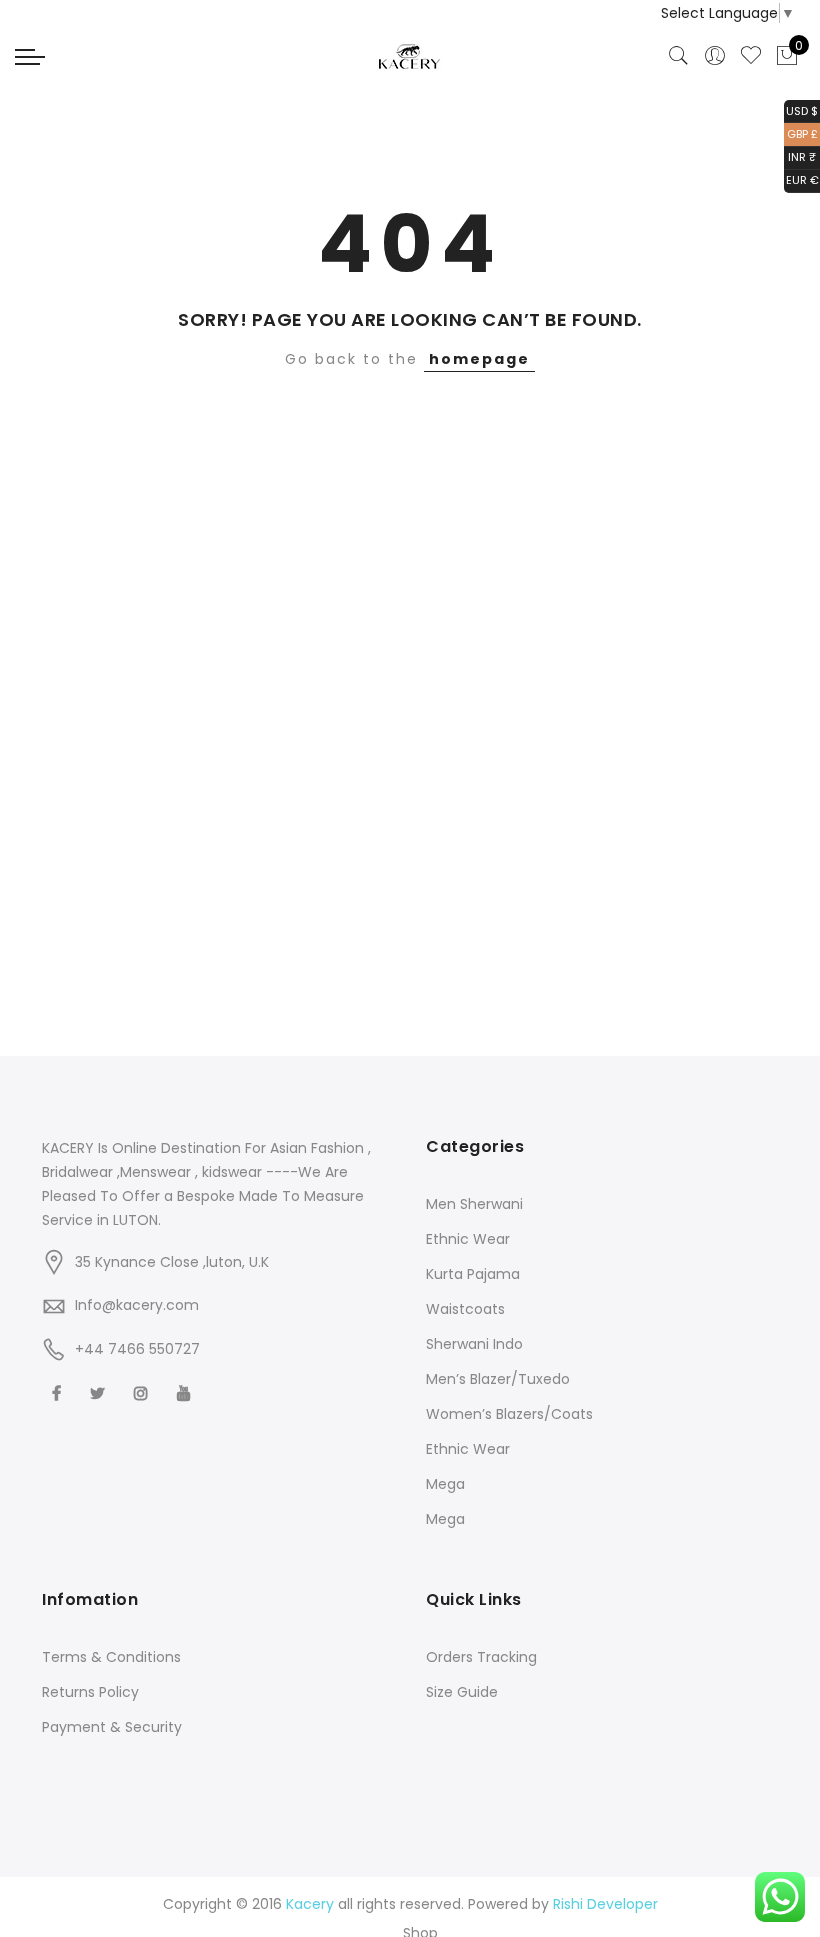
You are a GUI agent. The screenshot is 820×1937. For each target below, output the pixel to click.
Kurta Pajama (473, 1274)
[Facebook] (59, 1392)
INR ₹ (800, 156)
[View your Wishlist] (751, 56)
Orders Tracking (481, 1657)
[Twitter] (100, 1392)
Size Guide (462, 1692)
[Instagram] (143, 1392)
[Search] (679, 56)
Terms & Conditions (111, 1657)
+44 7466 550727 (137, 1349)
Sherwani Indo (474, 1344)
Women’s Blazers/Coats (509, 1414)
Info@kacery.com (137, 1305)
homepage (479, 359)
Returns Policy (90, 1692)
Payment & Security (112, 1727)
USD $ (801, 109)
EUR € (801, 179)
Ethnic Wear (468, 1239)
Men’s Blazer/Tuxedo (498, 1379)
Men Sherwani (474, 1204)
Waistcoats (465, 1309)
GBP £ (801, 132)
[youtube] (186, 1392)
